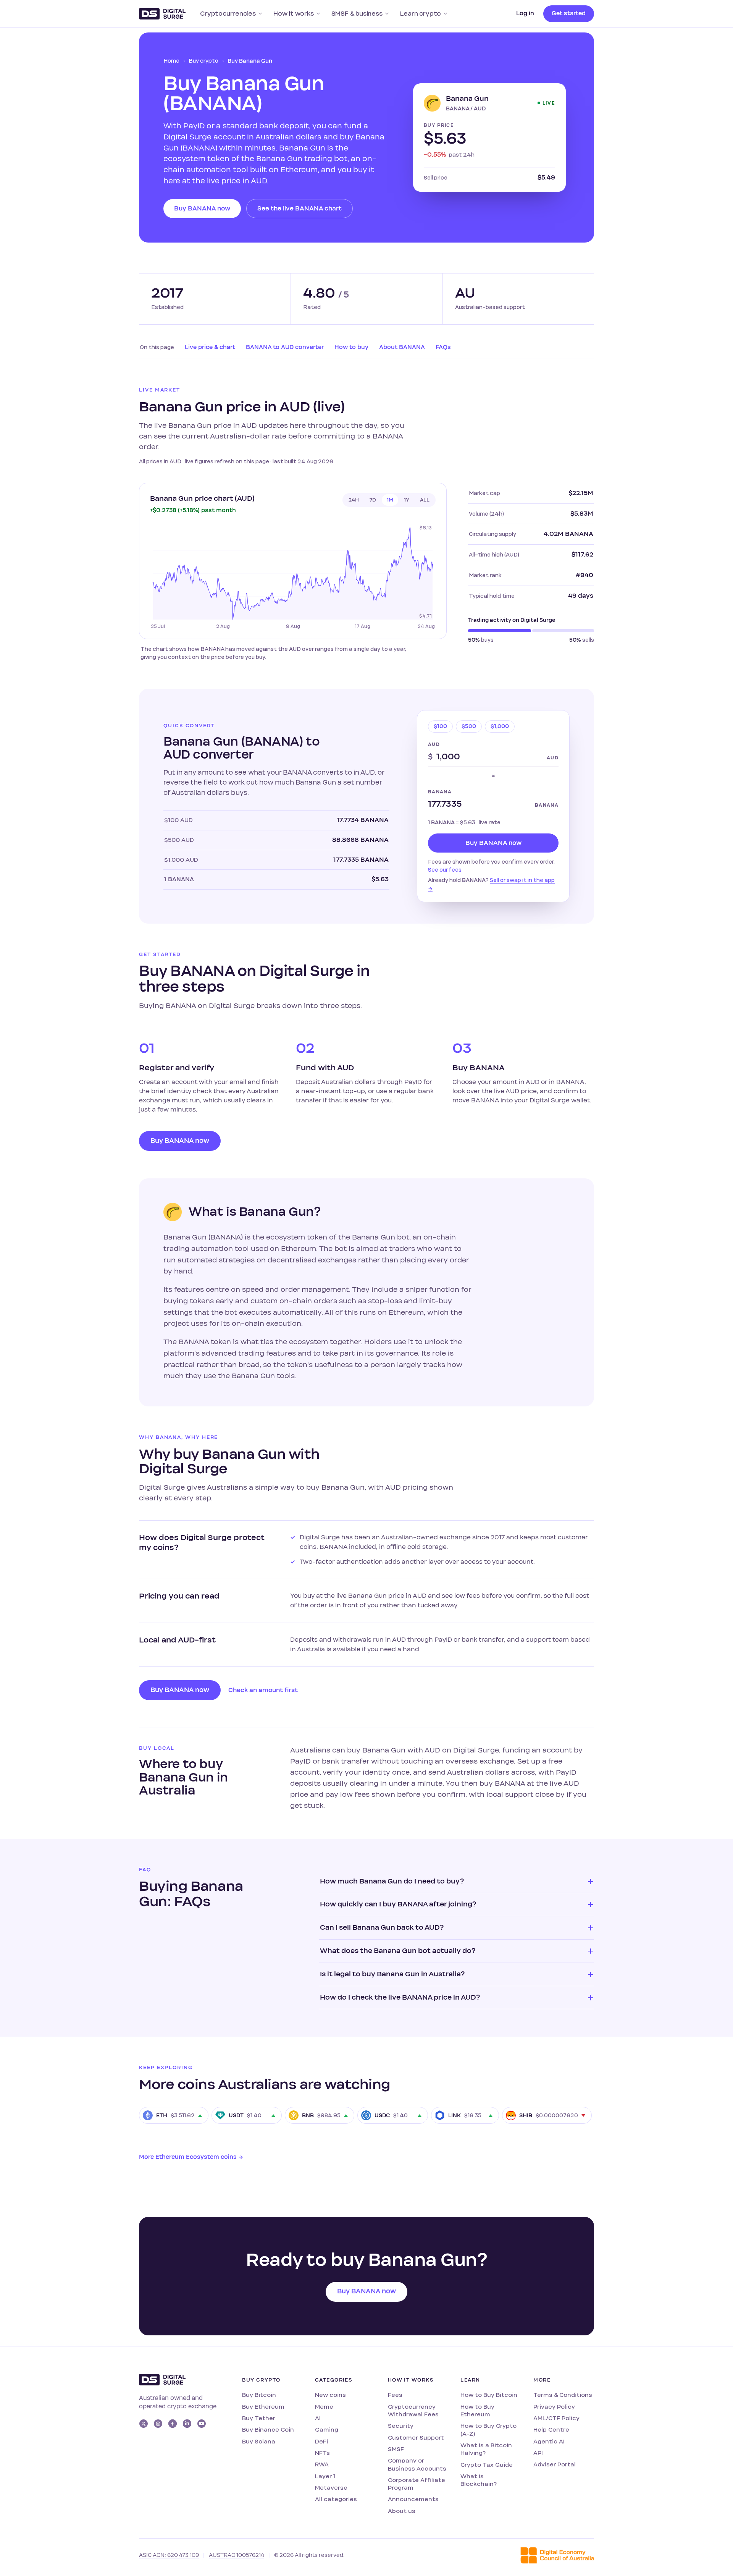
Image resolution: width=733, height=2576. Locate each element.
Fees (395, 2395)
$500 (469, 726)
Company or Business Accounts (417, 2464)
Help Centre (551, 2430)
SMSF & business (357, 14)
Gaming (327, 2430)
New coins (330, 2395)
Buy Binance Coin (268, 2430)
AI (318, 2418)
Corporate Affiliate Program (417, 2484)
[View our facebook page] (173, 2424)
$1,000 (500, 726)
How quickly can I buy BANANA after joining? (398, 1904)
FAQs (443, 347)
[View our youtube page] (202, 2424)
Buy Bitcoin (259, 2395)
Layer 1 (325, 2476)
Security (401, 2426)
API (538, 2453)
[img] (293, 577)
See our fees (445, 870)
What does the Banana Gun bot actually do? (398, 1951)
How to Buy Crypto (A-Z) (488, 2430)
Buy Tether (259, 2418)
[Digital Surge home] (162, 14)
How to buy (351, 347)
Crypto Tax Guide (487, 2465)
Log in (525, 13)
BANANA (440, 792)
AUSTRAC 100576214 (237, 2555)
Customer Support (416, 2438)
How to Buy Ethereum (477, 2410)
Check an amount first (263, 1690)
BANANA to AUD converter (285, 347)
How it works (294, 14)
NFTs (322, 2453)
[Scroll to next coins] (586, 2115)
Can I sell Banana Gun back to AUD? (382, 1927)
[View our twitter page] (144, 2424)
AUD (434, 744)
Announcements (413, 2499)
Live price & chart (210, 347)
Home (171, 61)
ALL (425, 500)
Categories (334, 2380)
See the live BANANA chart (299, 209)
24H (354, 500)
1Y (407, 500)
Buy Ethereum (263, 2407)
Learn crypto (421, 14)
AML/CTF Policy (556, 2418)
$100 (440, 726)
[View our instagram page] (158, 2424)
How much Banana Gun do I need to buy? (392, 1881)
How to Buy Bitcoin (489, 2395)
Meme (324, 2407)
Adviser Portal (555, 2464)
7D (373, 500)
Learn (470, 2380)
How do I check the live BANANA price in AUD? (400, 1997)
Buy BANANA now (202, 209)
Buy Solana (259, 2441)
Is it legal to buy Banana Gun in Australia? (392, 1974)
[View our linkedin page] (187, 2424)
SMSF (396, 2449)
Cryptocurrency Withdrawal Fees (413, 2410)
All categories (336, 2499)
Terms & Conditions (563, 2395)
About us (402, 2511)
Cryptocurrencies (228, 14)
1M (390, 500)
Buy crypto (203, 61)
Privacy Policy (554, 2407)
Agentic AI (549, 2441)
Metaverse (331, 2488)
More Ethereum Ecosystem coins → (191, 2157)
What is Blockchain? (479, 2480)
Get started (569, 13)
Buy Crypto (261, 2380)
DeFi (321, 2441)
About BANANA (402, 347)
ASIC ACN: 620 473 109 (169, 2555)
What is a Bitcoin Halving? (486, 2449)
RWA (322, 2464)
